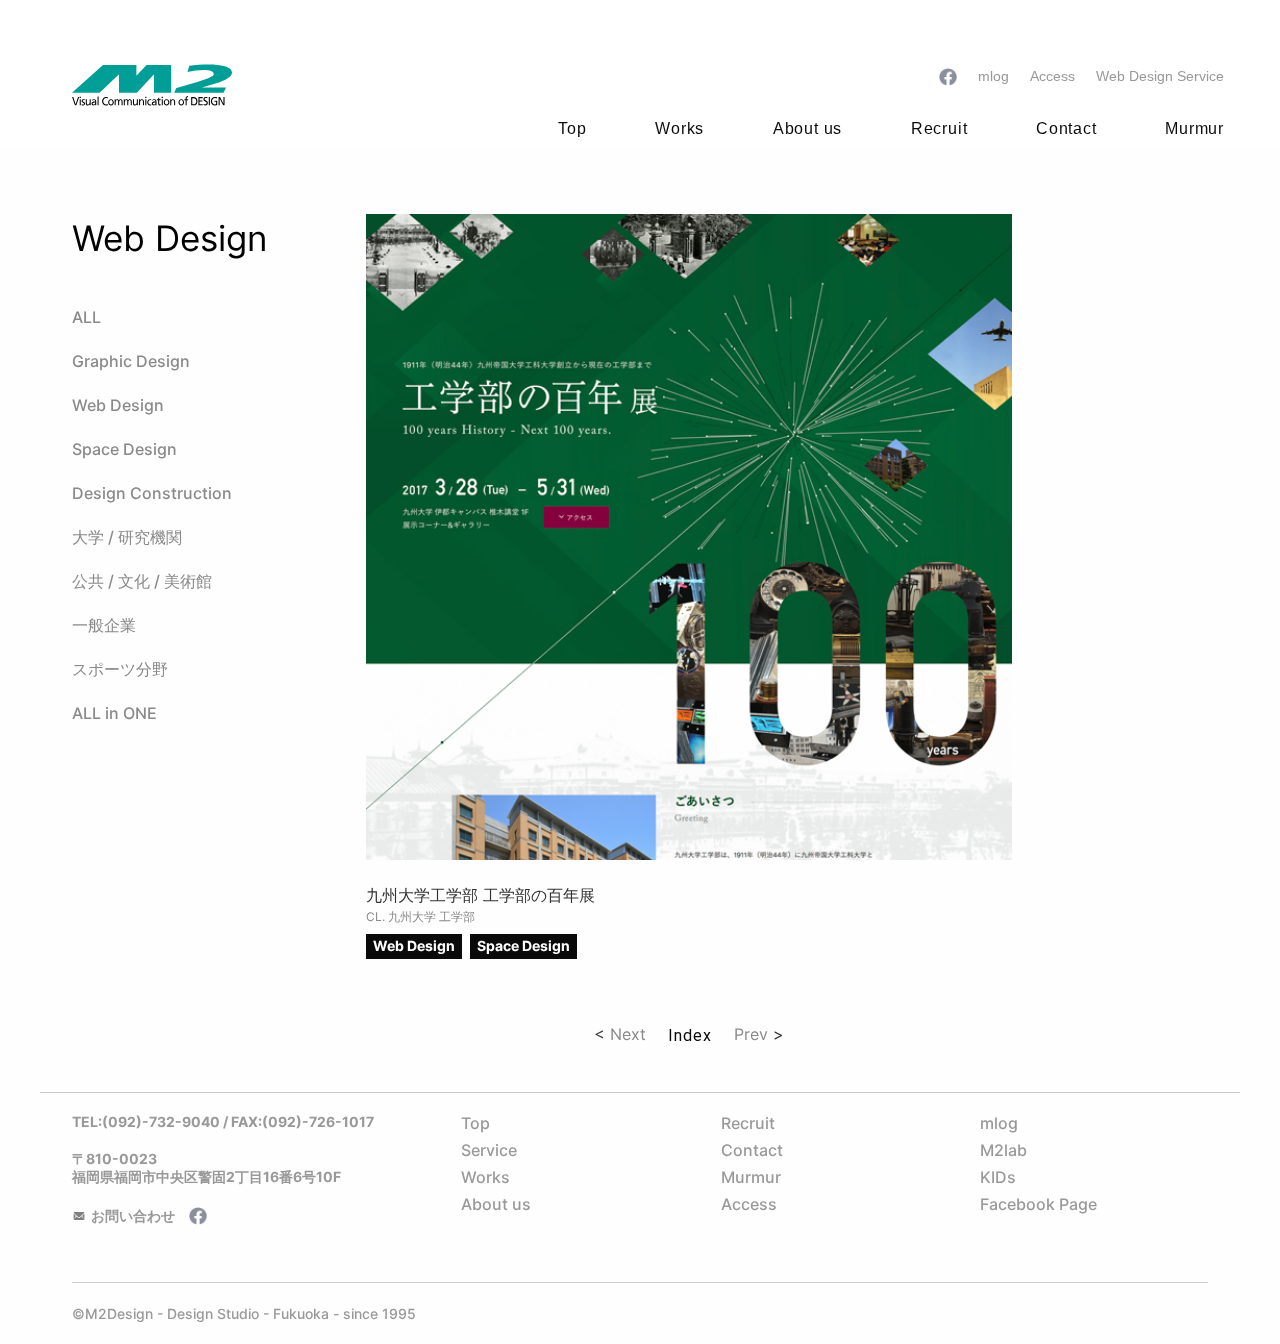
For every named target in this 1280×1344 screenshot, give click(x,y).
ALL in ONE (114, 713)
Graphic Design (131, 361)
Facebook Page (1038, 1204)
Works (485, 1177)
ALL (86, 317)
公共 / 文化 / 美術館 (142, 581)
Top (572, 128)
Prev (751, 1034)
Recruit (748, 1123)
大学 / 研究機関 (127, 537)
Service (489, 1150)
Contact (752, 1150)
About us (496, 1204)
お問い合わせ (133, 1215)
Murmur (751, 1177)
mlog (999, 1123)
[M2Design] (152, 87)
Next (628, 1034)
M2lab (1003, 1150)
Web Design (118, 405)
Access (749, 1204)
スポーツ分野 (120, 669)
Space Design (124, 449)
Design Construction (152, 493)
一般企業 (104, 625)
